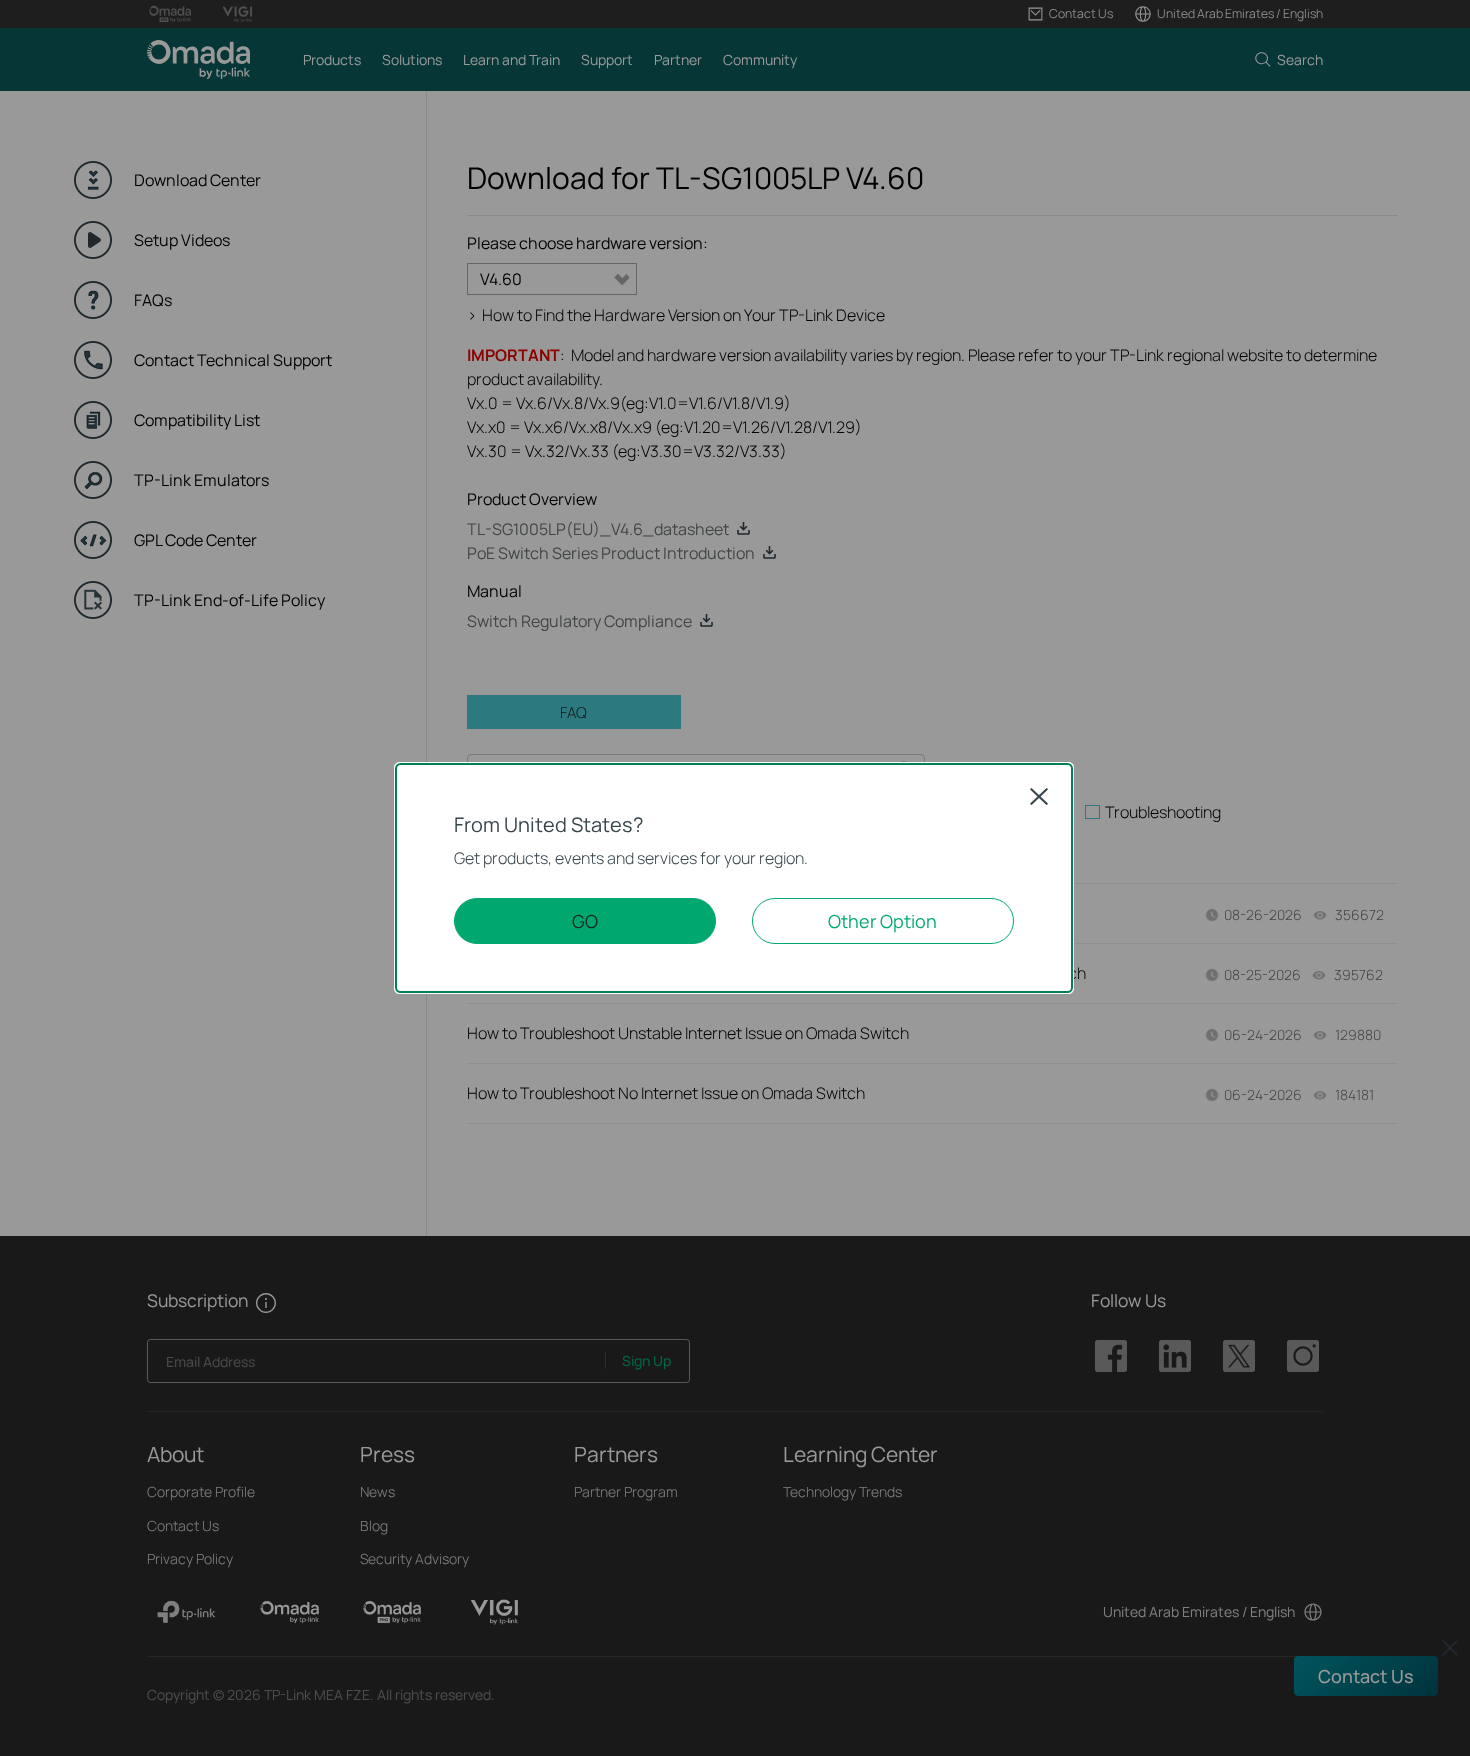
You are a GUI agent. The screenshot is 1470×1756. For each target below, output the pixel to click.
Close (1039, 796)
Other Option (882, 921)
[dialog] (735, 878)
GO (585, 921)
